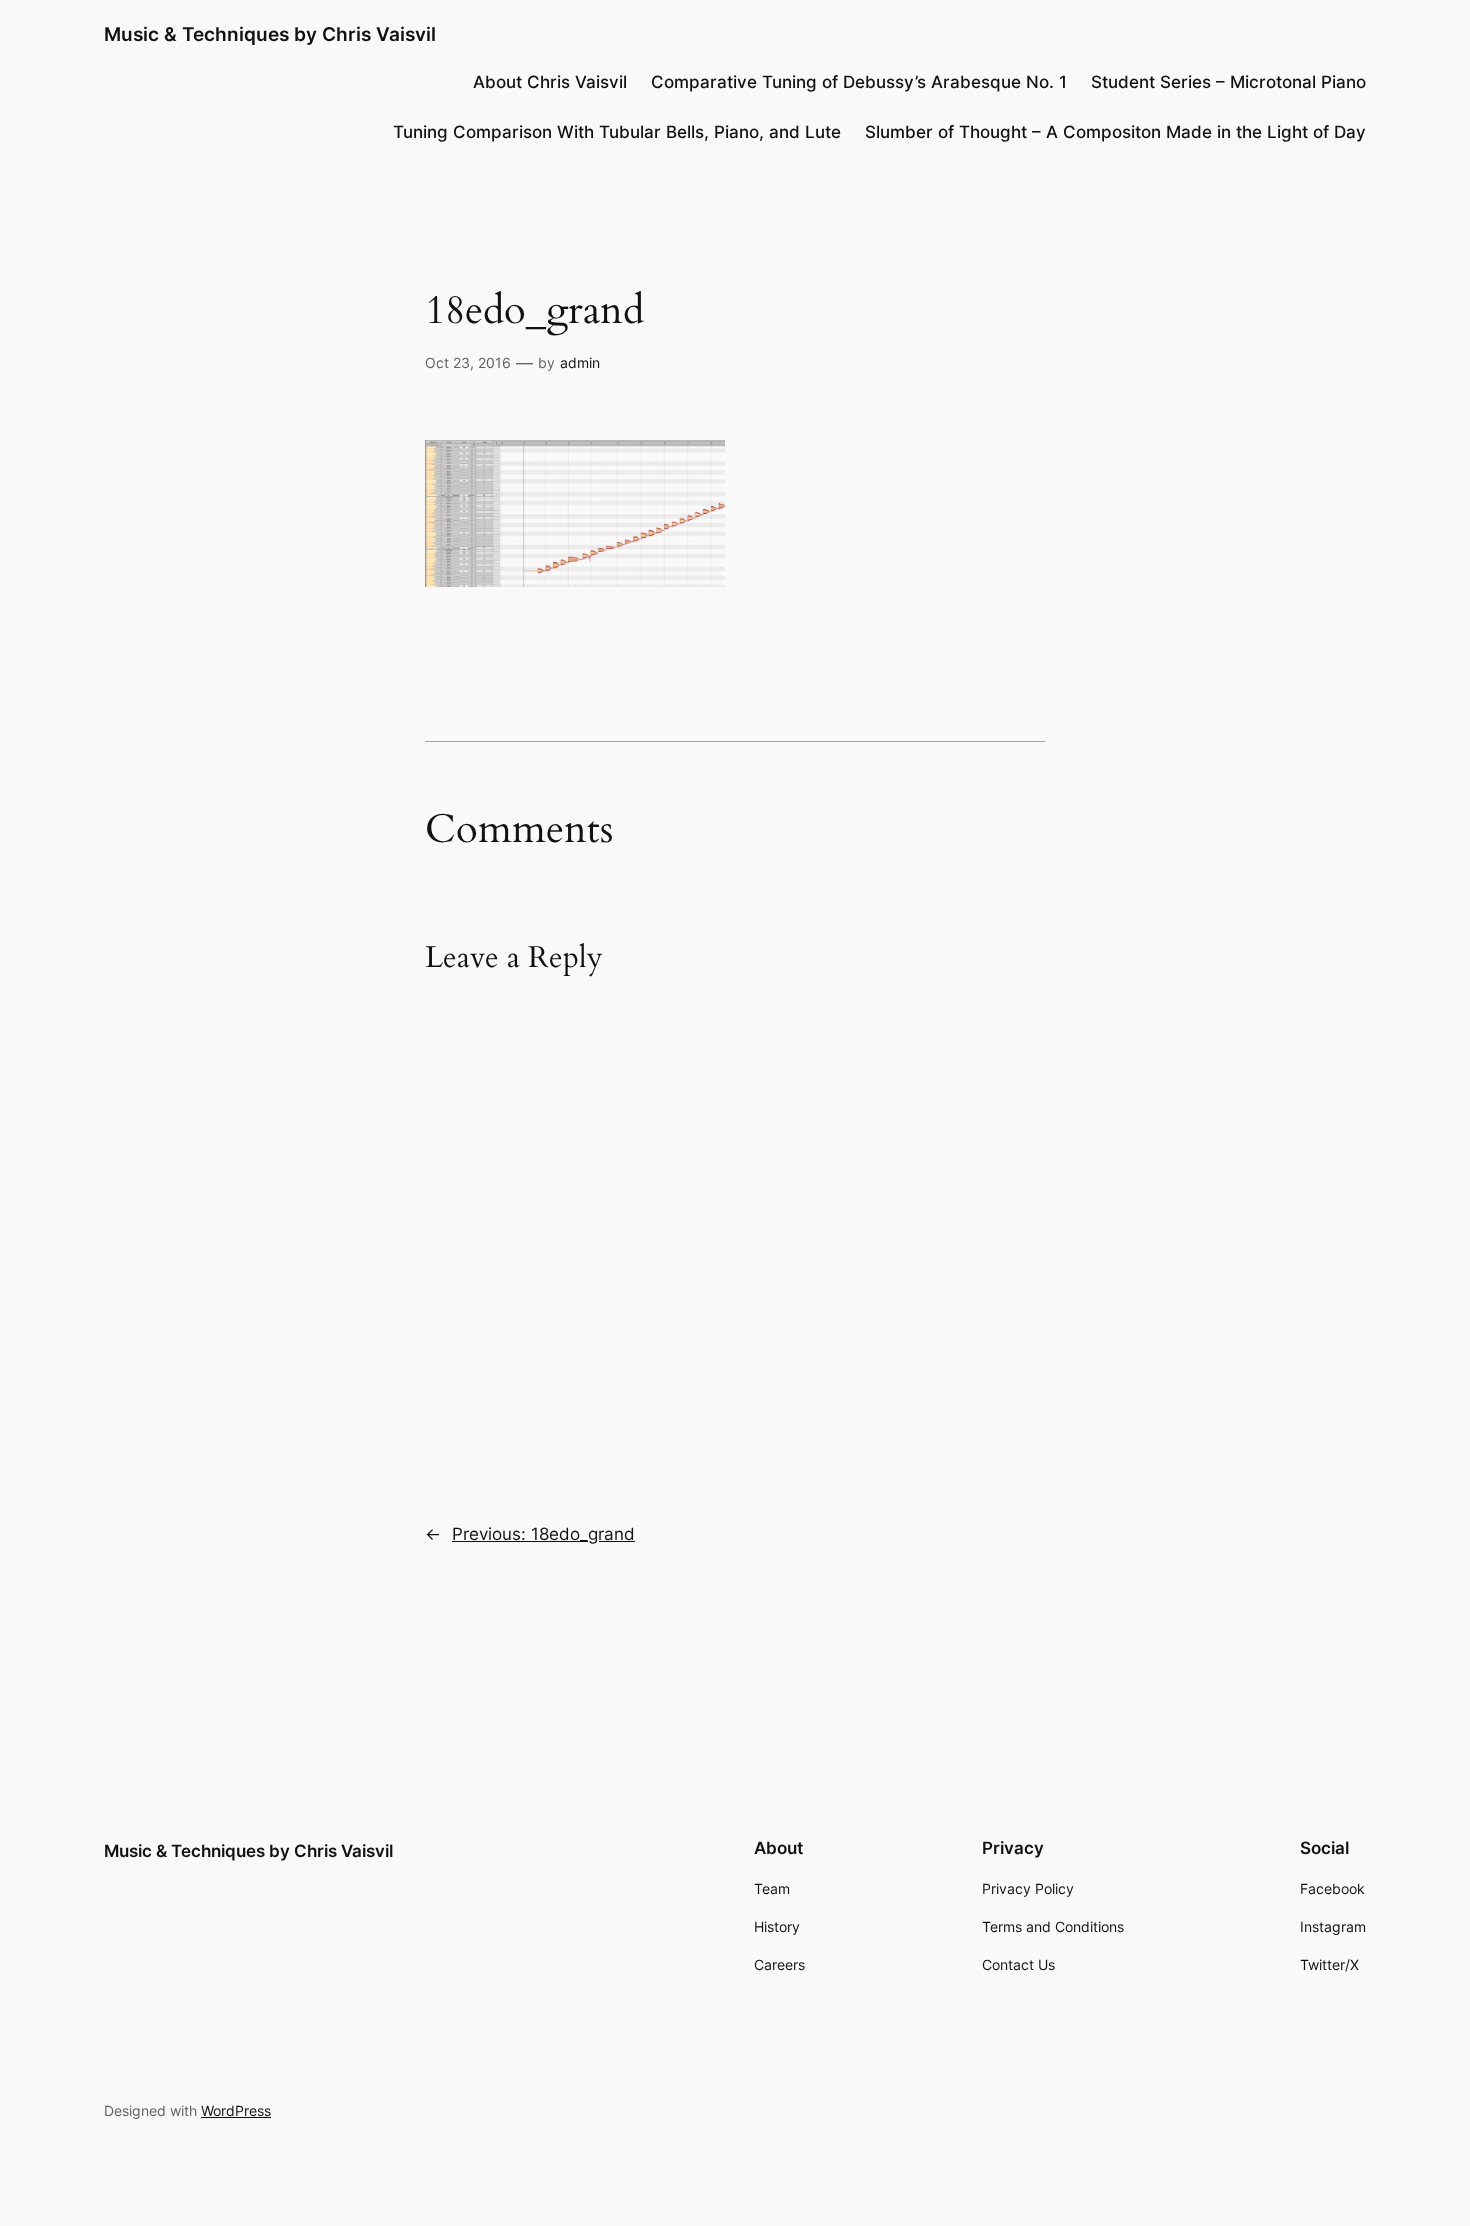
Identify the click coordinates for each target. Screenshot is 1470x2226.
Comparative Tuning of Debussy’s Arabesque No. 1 (859, 82)
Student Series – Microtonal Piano (1228, 82)
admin (580, 362)
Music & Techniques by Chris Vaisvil (270, 34)
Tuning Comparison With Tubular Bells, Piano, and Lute (617, 132)
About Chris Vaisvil (550, 82)
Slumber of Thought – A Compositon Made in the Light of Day (1115, 132)
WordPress (236, 2110)
